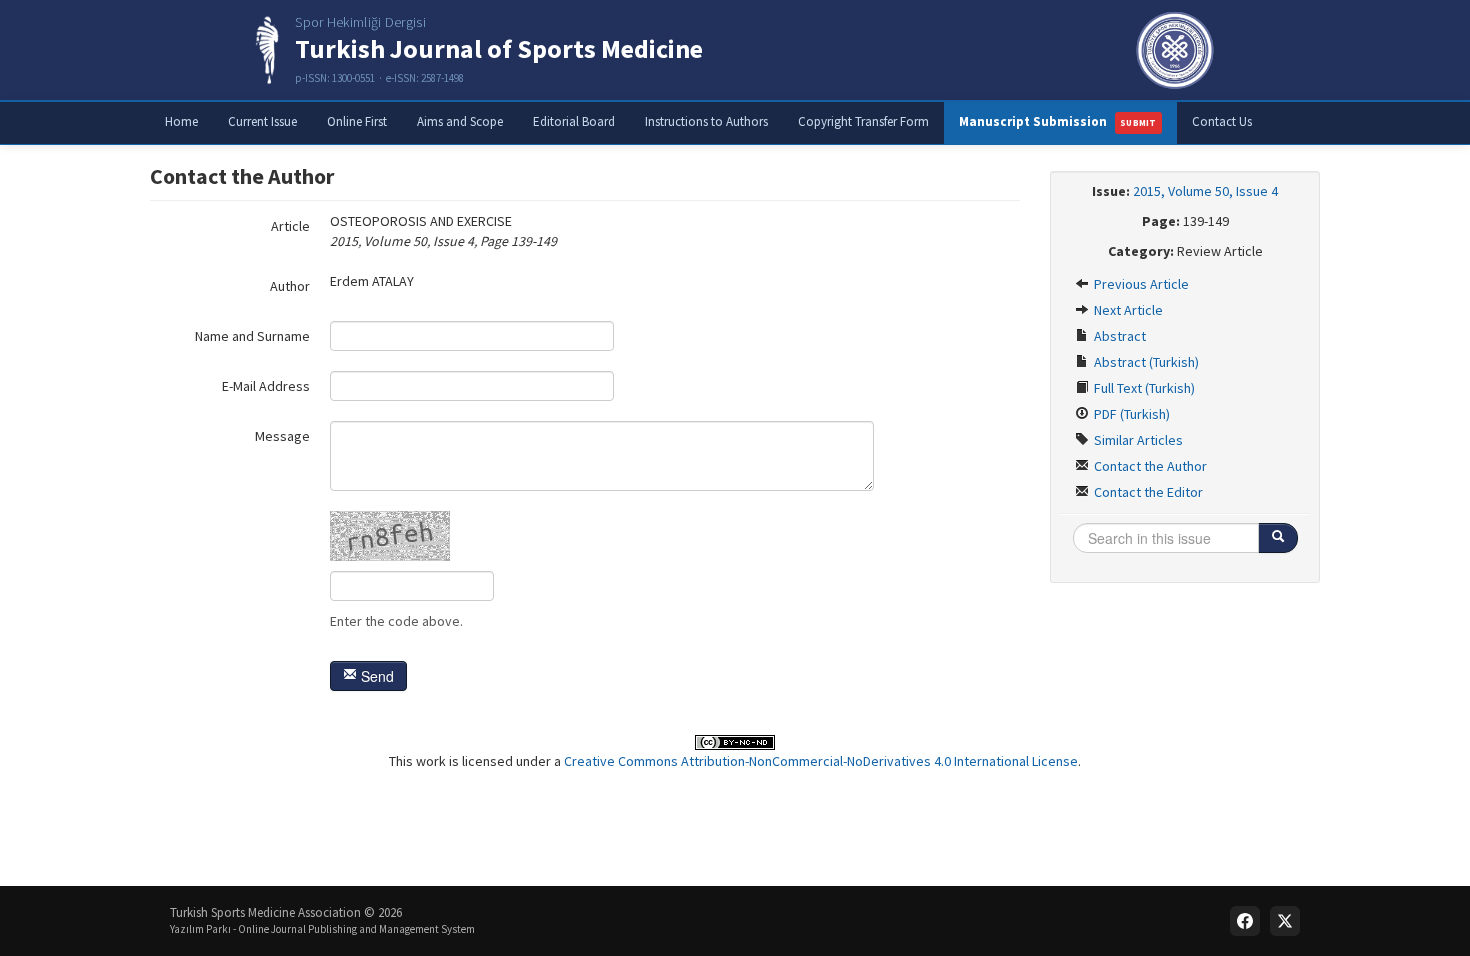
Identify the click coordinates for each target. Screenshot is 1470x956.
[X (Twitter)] (1285, 921)
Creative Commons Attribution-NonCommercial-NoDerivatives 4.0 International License (821, 761)
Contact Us (1222, 121)
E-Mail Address (266, 386)
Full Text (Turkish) (1143, 388)
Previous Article (1140, 284)
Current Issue (262, 121)
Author (290, 286)
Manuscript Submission (1058, 121)
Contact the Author (1149, 466)
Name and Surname (252, 336)
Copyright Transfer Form (863, 121)
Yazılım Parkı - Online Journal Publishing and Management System (322, 929)
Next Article (1127, 310)
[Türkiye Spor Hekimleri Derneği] (1175, 50)
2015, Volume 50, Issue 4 (1205, 191)
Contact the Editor (1147, 492)
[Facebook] (1245, 921)
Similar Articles (1137, 440)
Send (375, 676)
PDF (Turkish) (1130, 414)
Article (290, 226)
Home (181, 121)
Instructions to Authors (706, 121)
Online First (357, 121)
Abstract (1118, 336)
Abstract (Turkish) (1145, 362)
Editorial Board (574, 121)
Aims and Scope (460, 121)
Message (282, 436)
